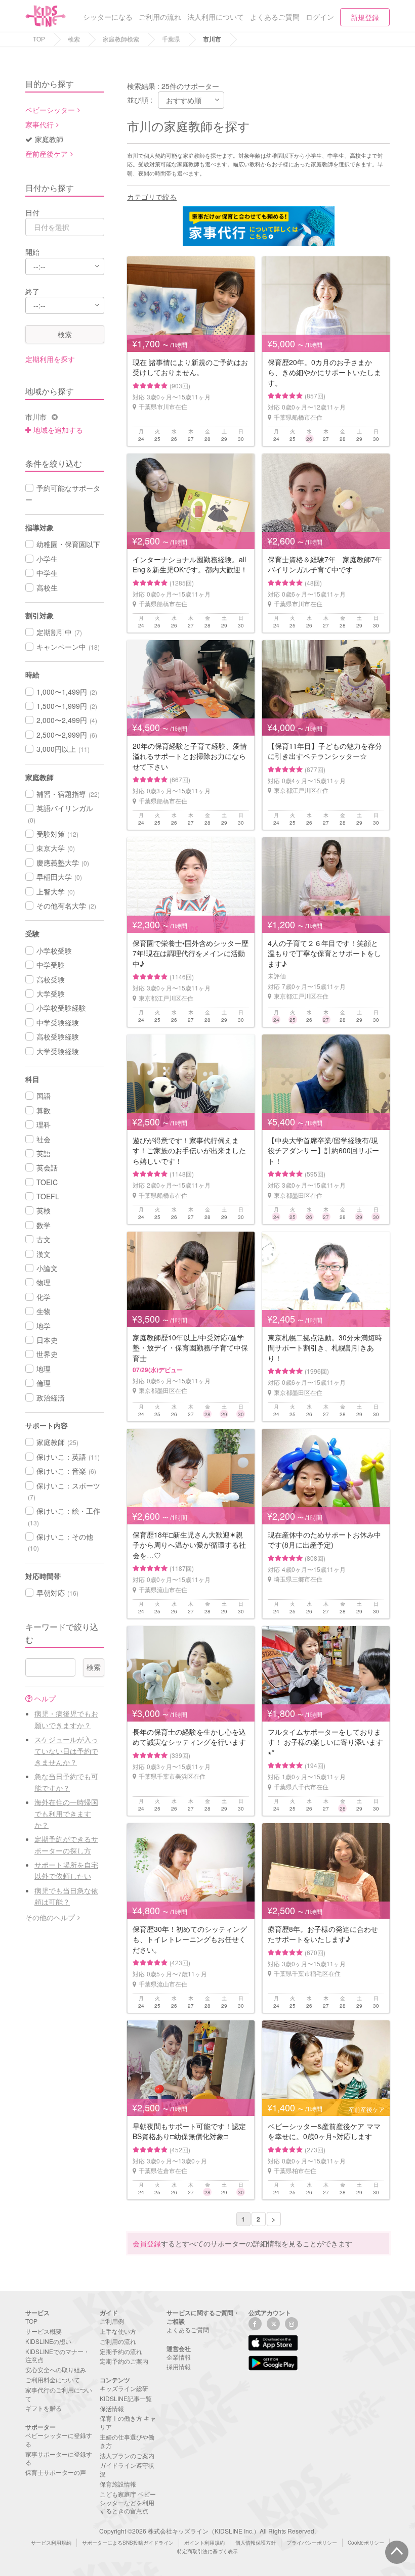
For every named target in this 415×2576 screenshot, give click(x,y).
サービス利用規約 (51, 2543)
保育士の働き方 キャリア (128, 2422)
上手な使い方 (118, 2331)
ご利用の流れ (118, 2341)
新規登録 (365, 17)
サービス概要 (44, 2331)
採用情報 (179, 2366)
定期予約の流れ (121, 2351)
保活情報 (112, 2408)
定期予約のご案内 (124, 2361)
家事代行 (39, 124)
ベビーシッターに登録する (59, 2439)
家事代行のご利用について (59, 2394)
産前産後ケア (47, 154)
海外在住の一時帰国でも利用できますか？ (66, 1813)
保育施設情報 (118, 2484)
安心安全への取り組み (56, 2369)
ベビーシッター (50, 110)
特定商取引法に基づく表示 (207, 2551)
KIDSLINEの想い (48, 2341)
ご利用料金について (53, 2380)
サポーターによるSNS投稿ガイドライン (128, 2543)
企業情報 (179, 2357)
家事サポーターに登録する (59, 2458)
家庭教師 (49, 139)
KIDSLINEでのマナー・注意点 (57, 2356)
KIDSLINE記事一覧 (126, 2398)
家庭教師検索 (121, 39)
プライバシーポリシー (312, 2543)
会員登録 (147, 2243)
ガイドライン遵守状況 (127, 2469)
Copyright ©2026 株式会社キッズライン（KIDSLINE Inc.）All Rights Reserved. (207, 2531)
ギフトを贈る (44, 2408)
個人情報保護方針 (256, 2543)
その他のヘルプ (50, 1917)
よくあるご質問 (188, 2330)
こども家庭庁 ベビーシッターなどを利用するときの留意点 (128, 2502)
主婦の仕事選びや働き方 (127, 2441)
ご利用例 (112, 2321)
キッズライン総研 (124, 2388)
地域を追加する (58, 430)
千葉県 (171, 39)
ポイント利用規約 (204, 2543)
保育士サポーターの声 (56, 2472)
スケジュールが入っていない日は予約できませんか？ (66, 1751)
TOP (39, 39)
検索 (74, 39)
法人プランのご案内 (127, 2455)
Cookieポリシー (366, 2543)
